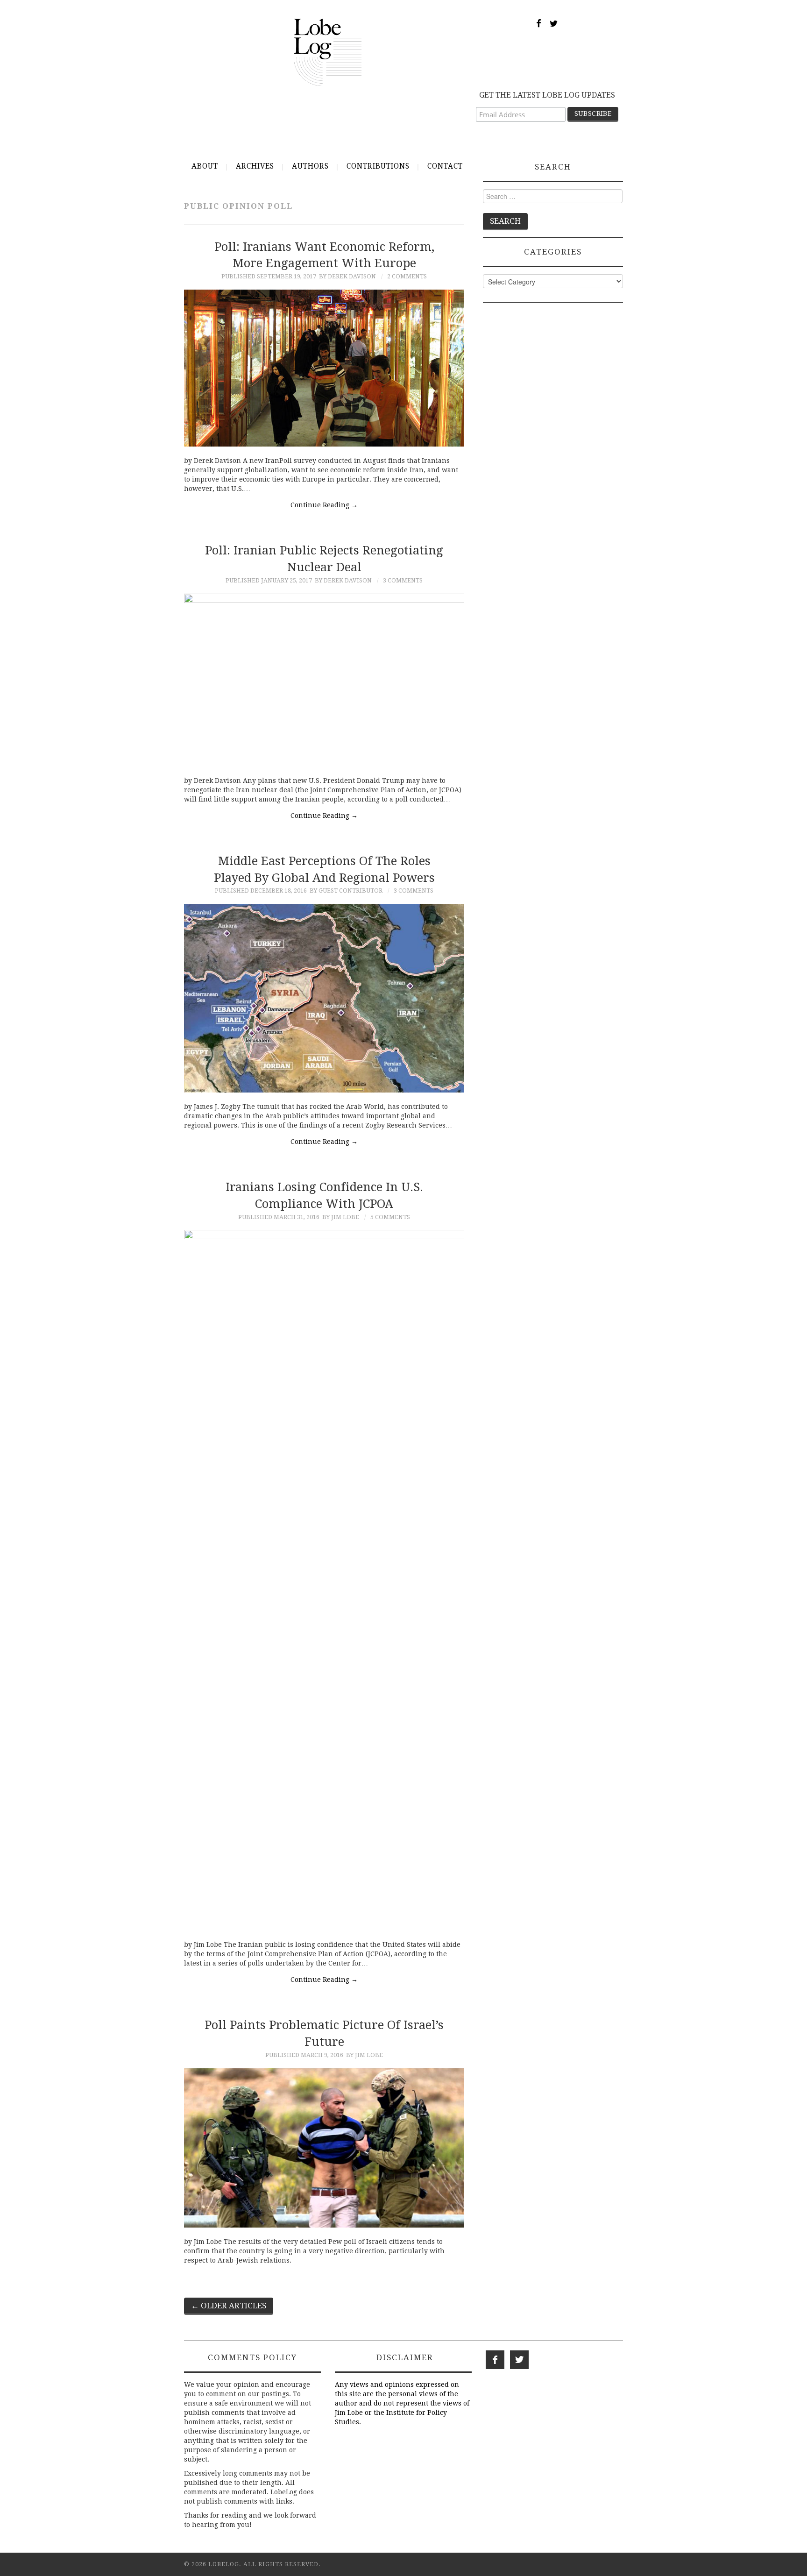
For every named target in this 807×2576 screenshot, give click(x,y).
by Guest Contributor (346, 891)
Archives (255, 166)
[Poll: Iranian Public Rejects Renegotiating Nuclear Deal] (324, 680)
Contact (445, 166)
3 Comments (403, 580)
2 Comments (407, 276)
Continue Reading (324, 505)
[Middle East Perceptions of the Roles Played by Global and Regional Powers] (324, 998)
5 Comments (390, 1217)
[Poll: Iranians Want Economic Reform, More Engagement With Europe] (324, 368)
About (205, 166)
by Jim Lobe (341, 1217)
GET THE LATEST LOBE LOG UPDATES (547, 95)
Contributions (378, 166)
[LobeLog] (328, 52)
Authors (310, 166)
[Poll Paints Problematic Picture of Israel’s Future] (324, 2147)
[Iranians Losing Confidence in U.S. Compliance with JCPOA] (324, 1580)
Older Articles (229, 2306)
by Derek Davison (347, 276)
